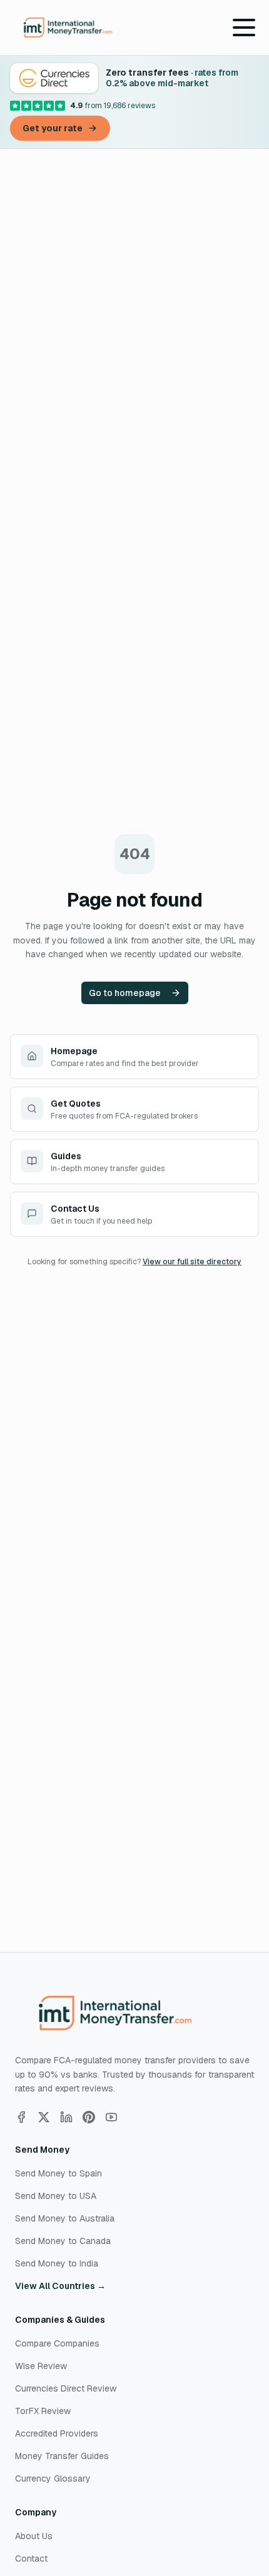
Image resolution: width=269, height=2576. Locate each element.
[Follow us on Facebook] (21, 2117)
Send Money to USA (56, 2196)
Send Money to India (57, 2263)
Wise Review (41, 2366)
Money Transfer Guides (62, 2456)
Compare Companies (57, 2343)
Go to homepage (125, 993)
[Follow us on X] (44, 2117)
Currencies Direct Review (66, 2388)
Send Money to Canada (63, 2241)
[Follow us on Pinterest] (89, 2117)
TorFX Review (43, 2411)
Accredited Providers (57, 2433)
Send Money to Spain (58, 2173)
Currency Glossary (53, 2478)
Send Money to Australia (65, 2218)
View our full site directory (192, 1262)
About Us (34, 2536)
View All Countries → (60, 2286)
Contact (31, 2558)
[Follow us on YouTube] (111, 2117)
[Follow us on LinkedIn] (66, 2117)
